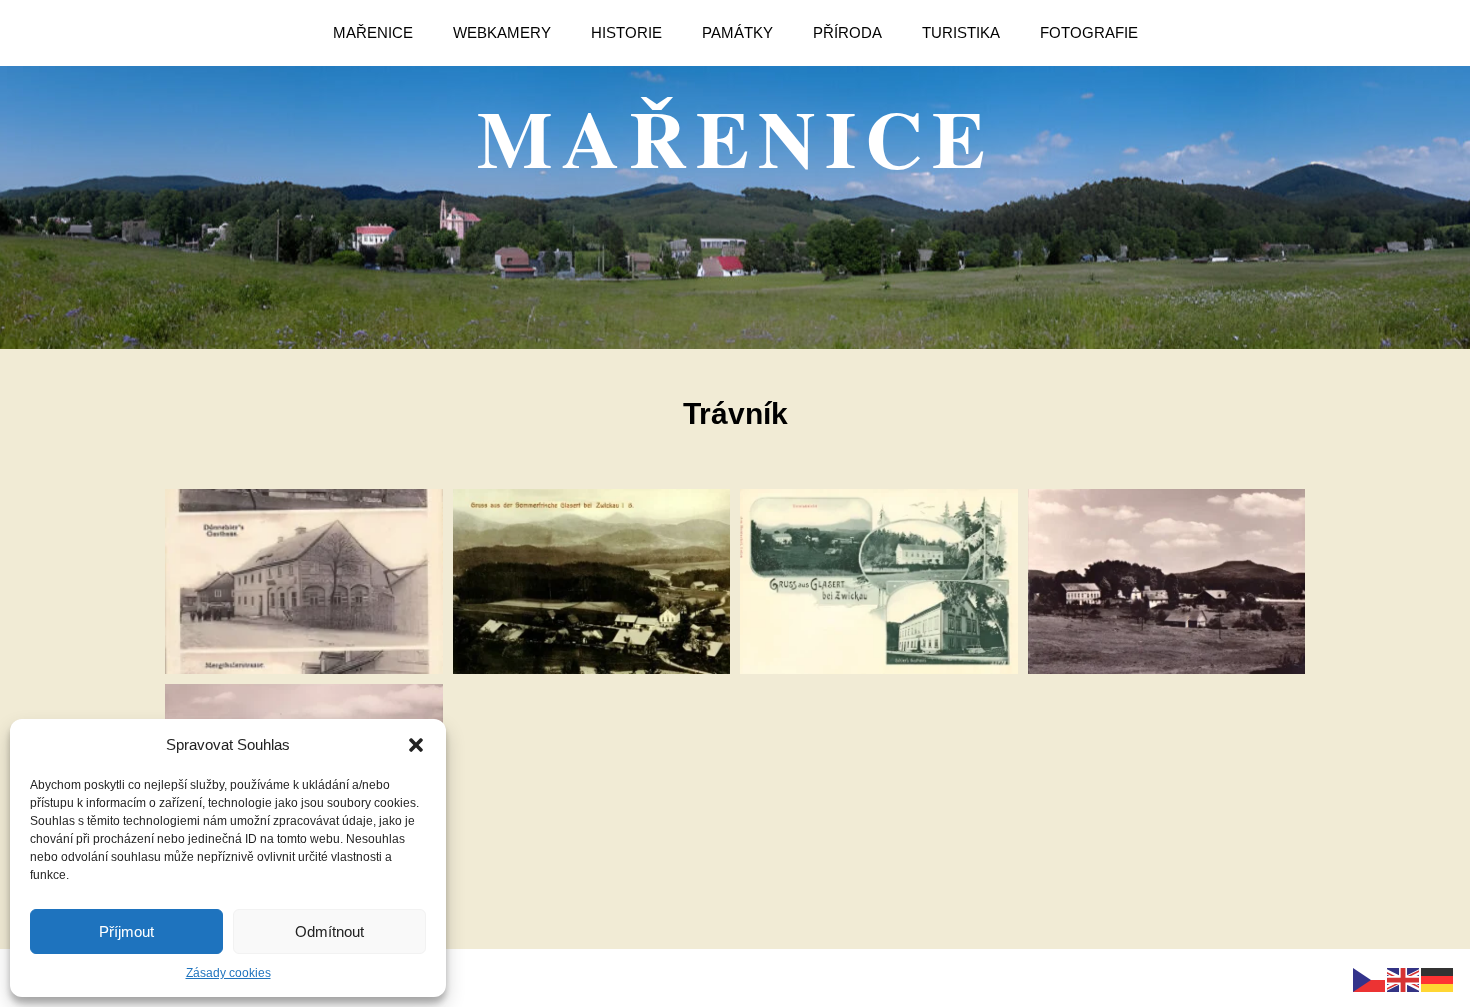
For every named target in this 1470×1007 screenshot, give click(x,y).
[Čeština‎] (1370, 978)
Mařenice (373, 32)
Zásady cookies (228, 973)
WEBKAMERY (502, 32)
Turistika (961, 32)
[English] (1404, 978)
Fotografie (1089, 32)
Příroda (847, 32)
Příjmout (126, 931)
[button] (416, 745)
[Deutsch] (1438, 978)
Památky (737, 32)
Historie (626, 32)
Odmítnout (329, 931)
